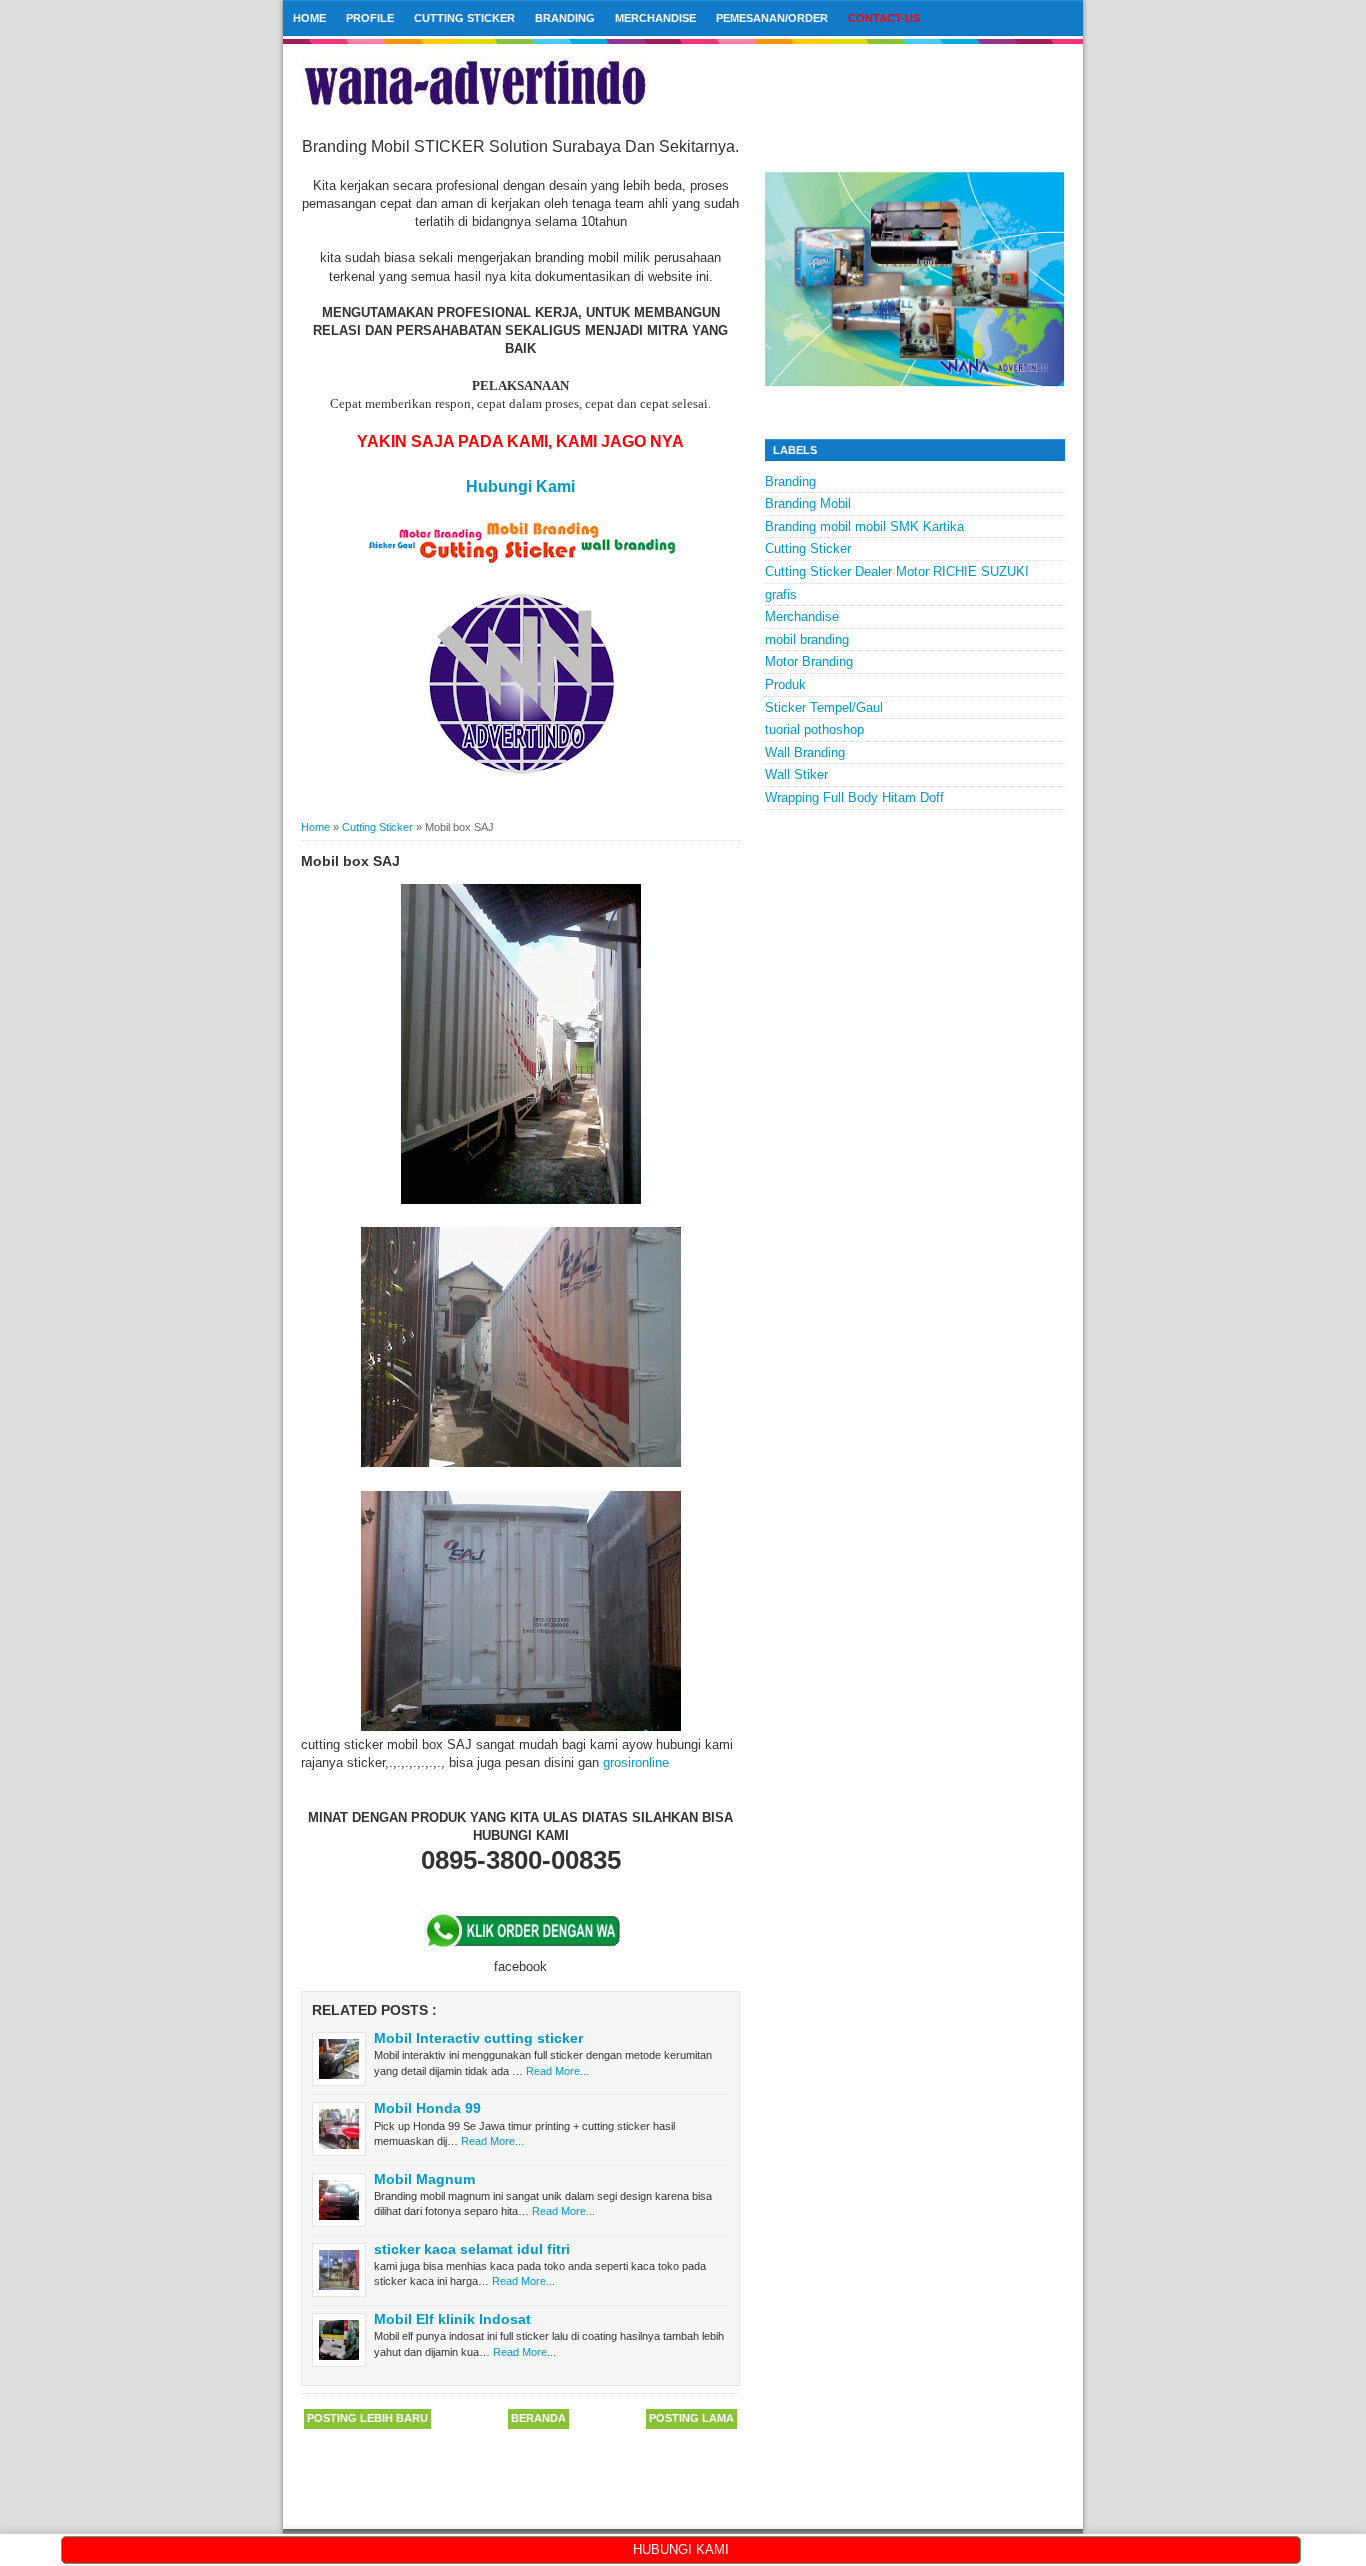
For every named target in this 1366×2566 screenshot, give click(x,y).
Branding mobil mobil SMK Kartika (864, 526)
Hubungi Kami (520, 486)
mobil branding (807, 639)
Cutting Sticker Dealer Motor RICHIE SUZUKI (897, 571)
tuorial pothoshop (814, 729)
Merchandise (655, 18)
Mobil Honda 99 (427, 2108)
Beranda (538, 2418)
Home (309, 18)
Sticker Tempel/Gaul (824, 707)
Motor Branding (809, 661)
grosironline (636, 1762)
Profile (370, 18)
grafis (781, 594)
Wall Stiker (796, 774)
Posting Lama (691, 2418)
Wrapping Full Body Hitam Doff (854, 797)
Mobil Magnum (424, 2179)
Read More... (557, 2071)
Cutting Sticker (464, 18)
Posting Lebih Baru (367, 2418)
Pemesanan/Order (772, 18)
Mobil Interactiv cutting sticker (478, 2038)
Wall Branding (805, 752)
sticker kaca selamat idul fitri (472, 2249)
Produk (785, 684)
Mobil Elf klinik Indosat (452, 2319)
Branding (565, 18)
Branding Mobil (808, 503)
